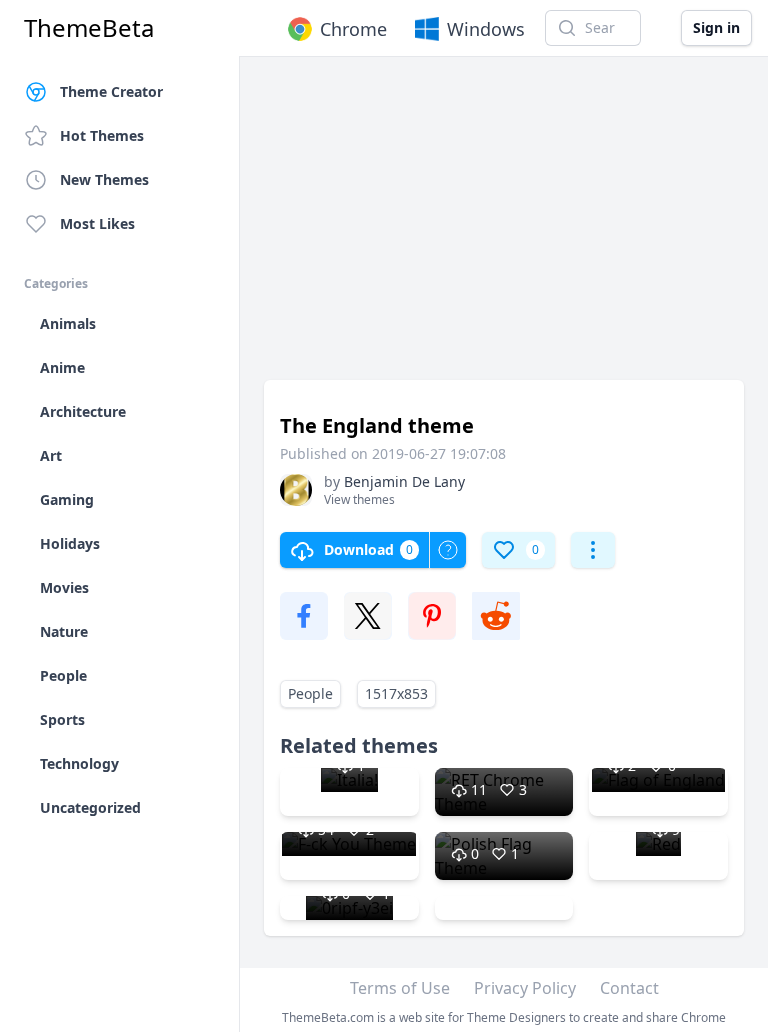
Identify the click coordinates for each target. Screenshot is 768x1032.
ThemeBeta (89, 28)
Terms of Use (400, 988)
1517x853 (396, 693)
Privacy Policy (525, 988)
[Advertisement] (504, 228)
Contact (629, 988)
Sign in (716, 27)
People (310, 693)
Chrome (353, 29)
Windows (486, 29)
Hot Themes (102, 135)
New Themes (104, 179)
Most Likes (97, 223)
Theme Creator (111, 91)
